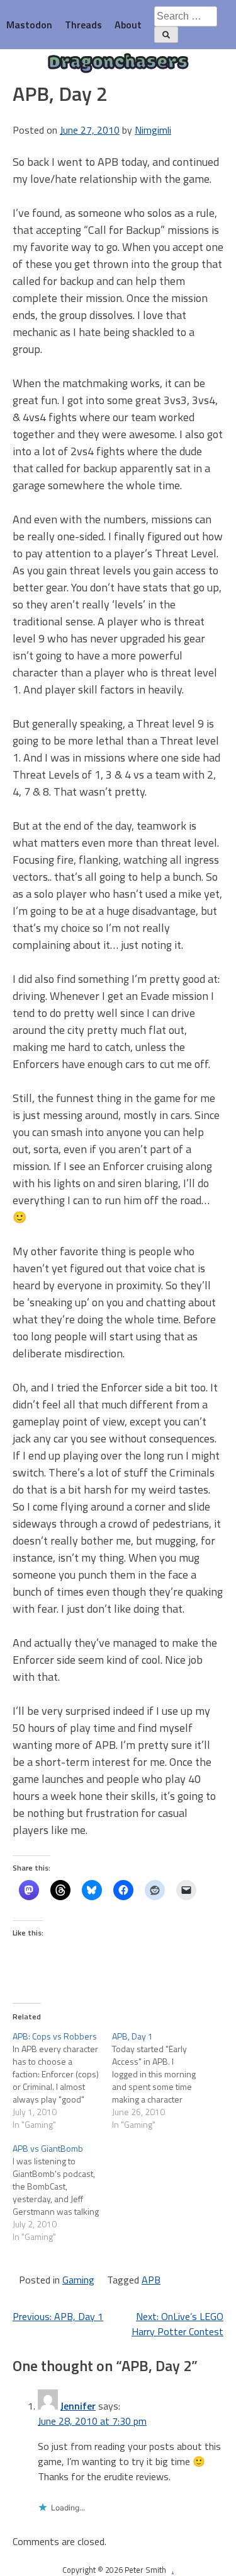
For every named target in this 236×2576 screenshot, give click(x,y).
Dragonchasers (118, 63)
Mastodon (29, 25)
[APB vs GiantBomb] (62, 2193)
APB (151, 2280)
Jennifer (78, 2406)
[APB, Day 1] (162, 2080)
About (128, 25)
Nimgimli (153, 130)
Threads (83, 25)
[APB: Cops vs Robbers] (62, 2080)
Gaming (78, 2280)
